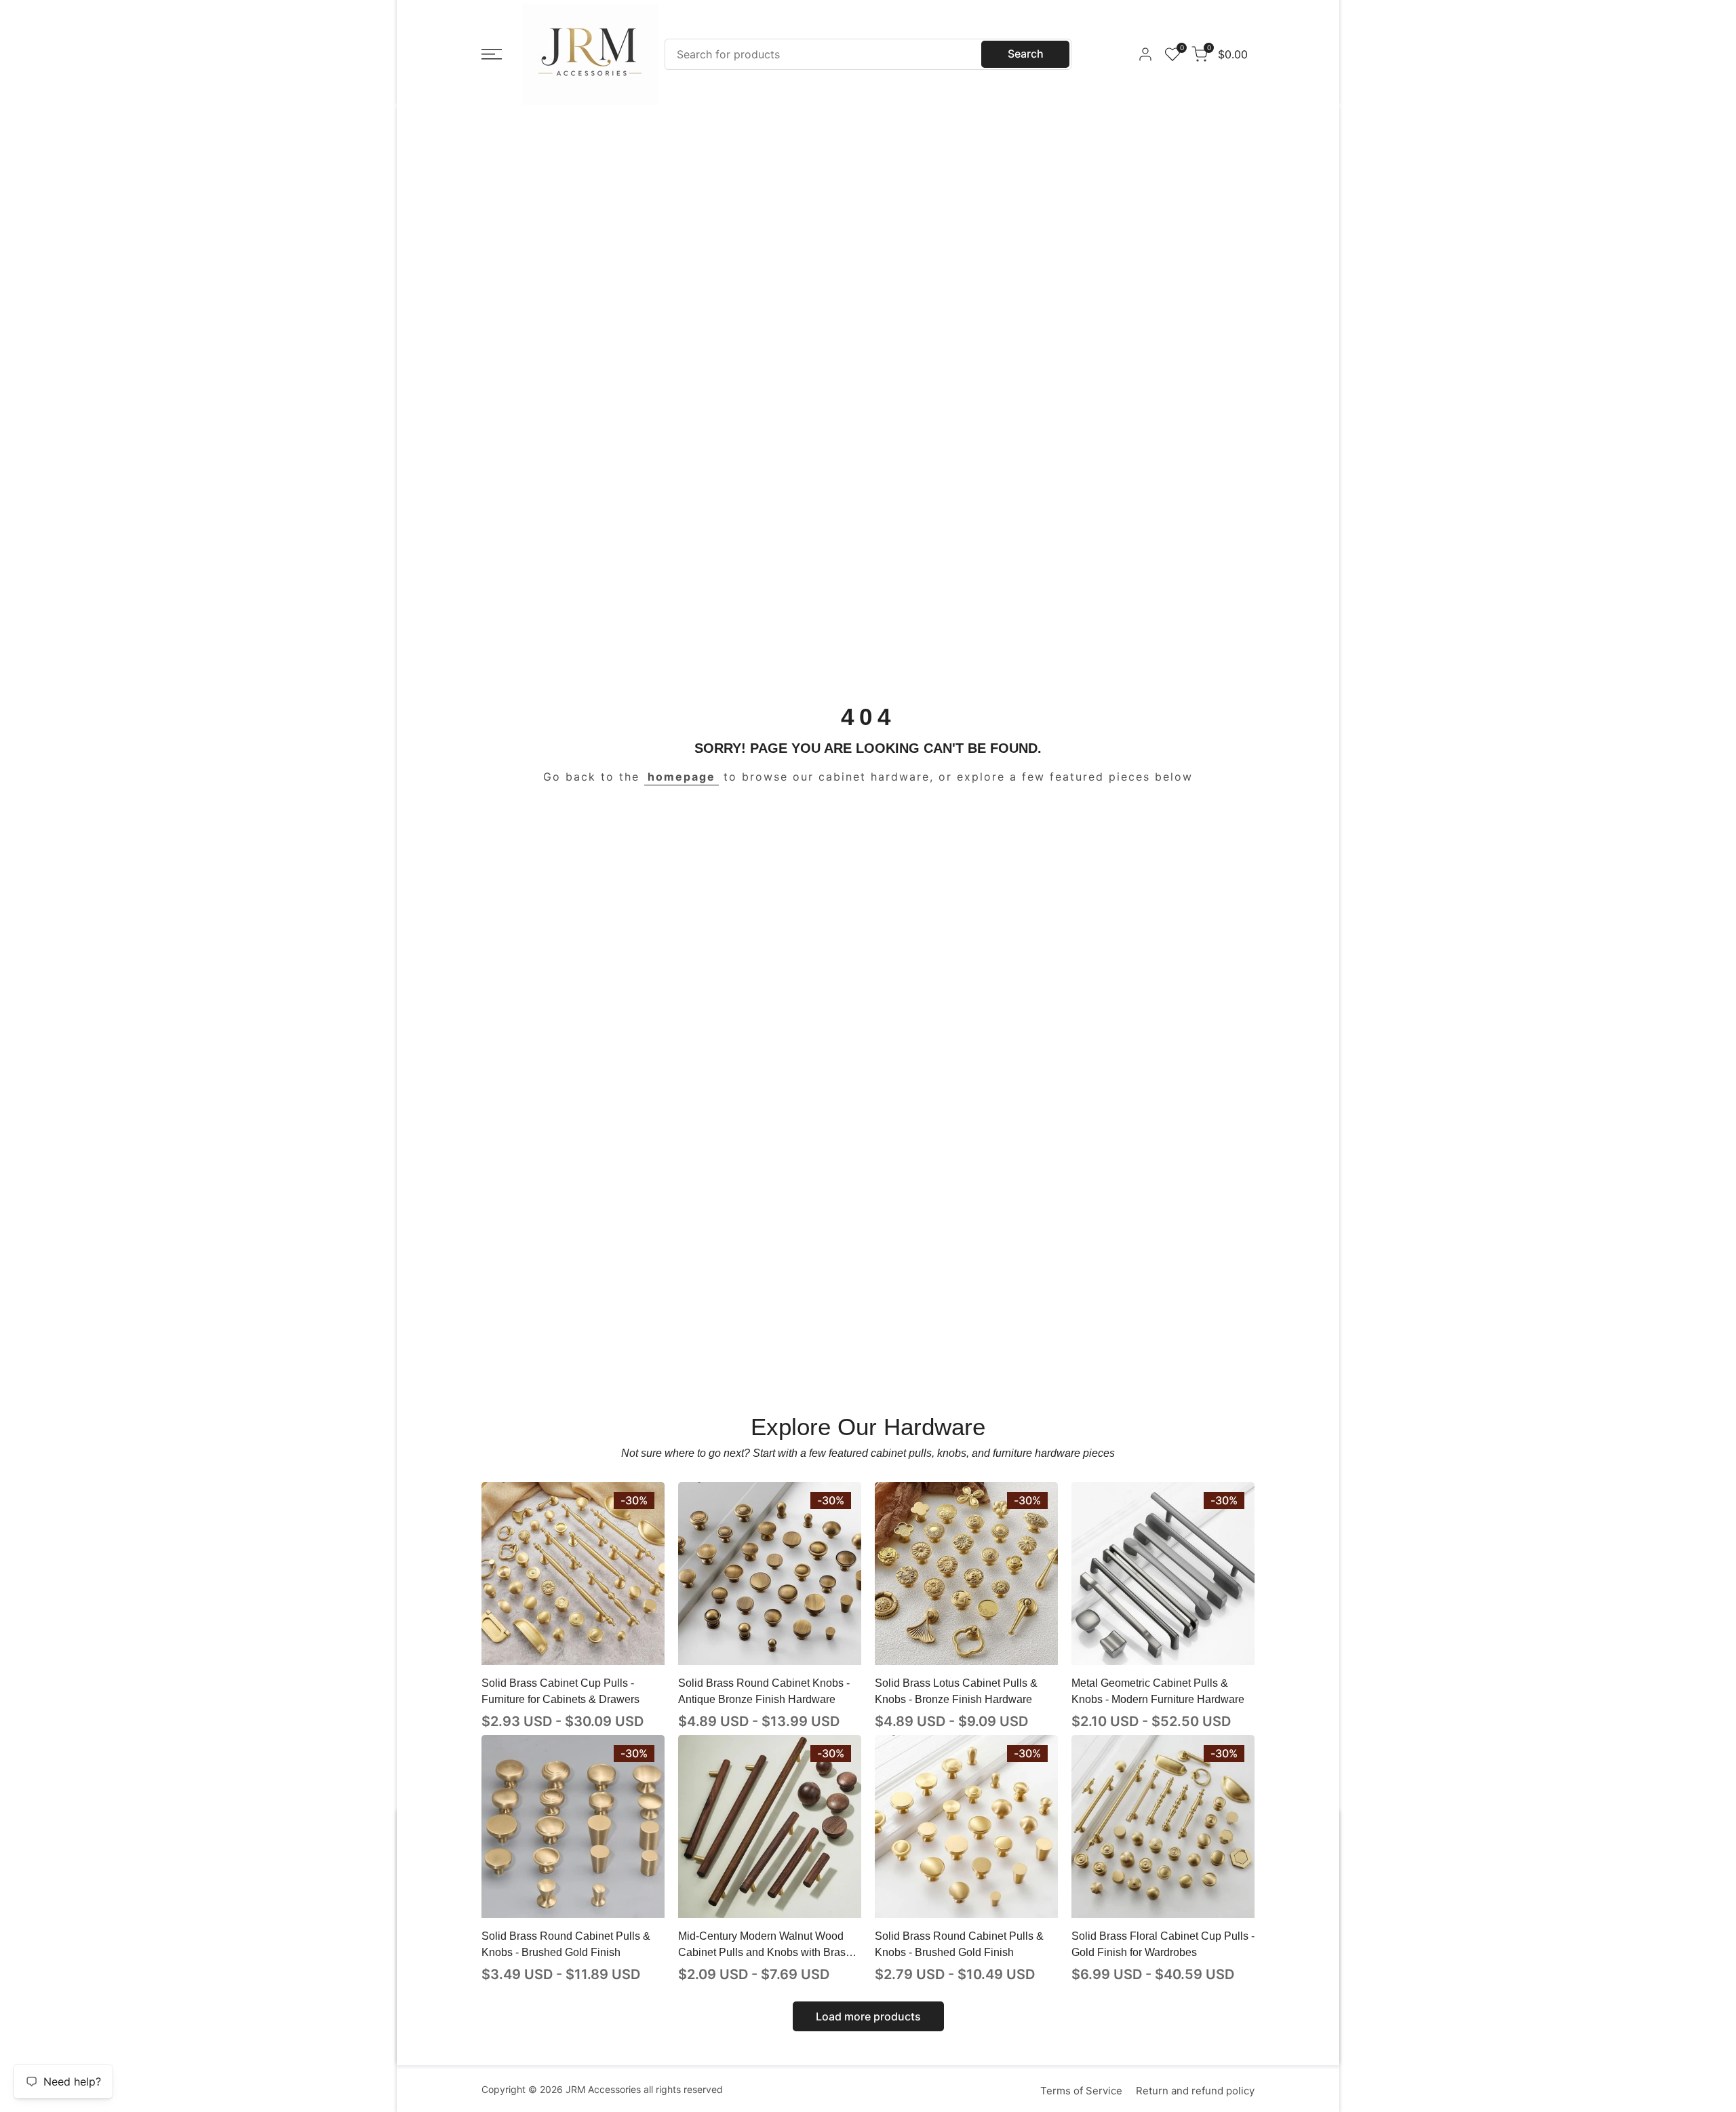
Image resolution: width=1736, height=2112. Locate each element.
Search (1026, 54)
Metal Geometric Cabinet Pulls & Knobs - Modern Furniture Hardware (1158, 1691)
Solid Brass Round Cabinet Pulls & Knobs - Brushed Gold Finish (566, 1944)
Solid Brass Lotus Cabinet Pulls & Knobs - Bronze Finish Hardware (956, 1691)
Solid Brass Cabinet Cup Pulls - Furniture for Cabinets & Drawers (560, 1691)
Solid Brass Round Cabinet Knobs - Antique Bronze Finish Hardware (764, 1691)
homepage (682, 777)
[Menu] (492, 54)
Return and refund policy (1195, 2091)
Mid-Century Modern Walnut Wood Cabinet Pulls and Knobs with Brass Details (765, 1945)
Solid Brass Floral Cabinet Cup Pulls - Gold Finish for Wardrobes (1163, 1944)
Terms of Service (1081, 2091)
